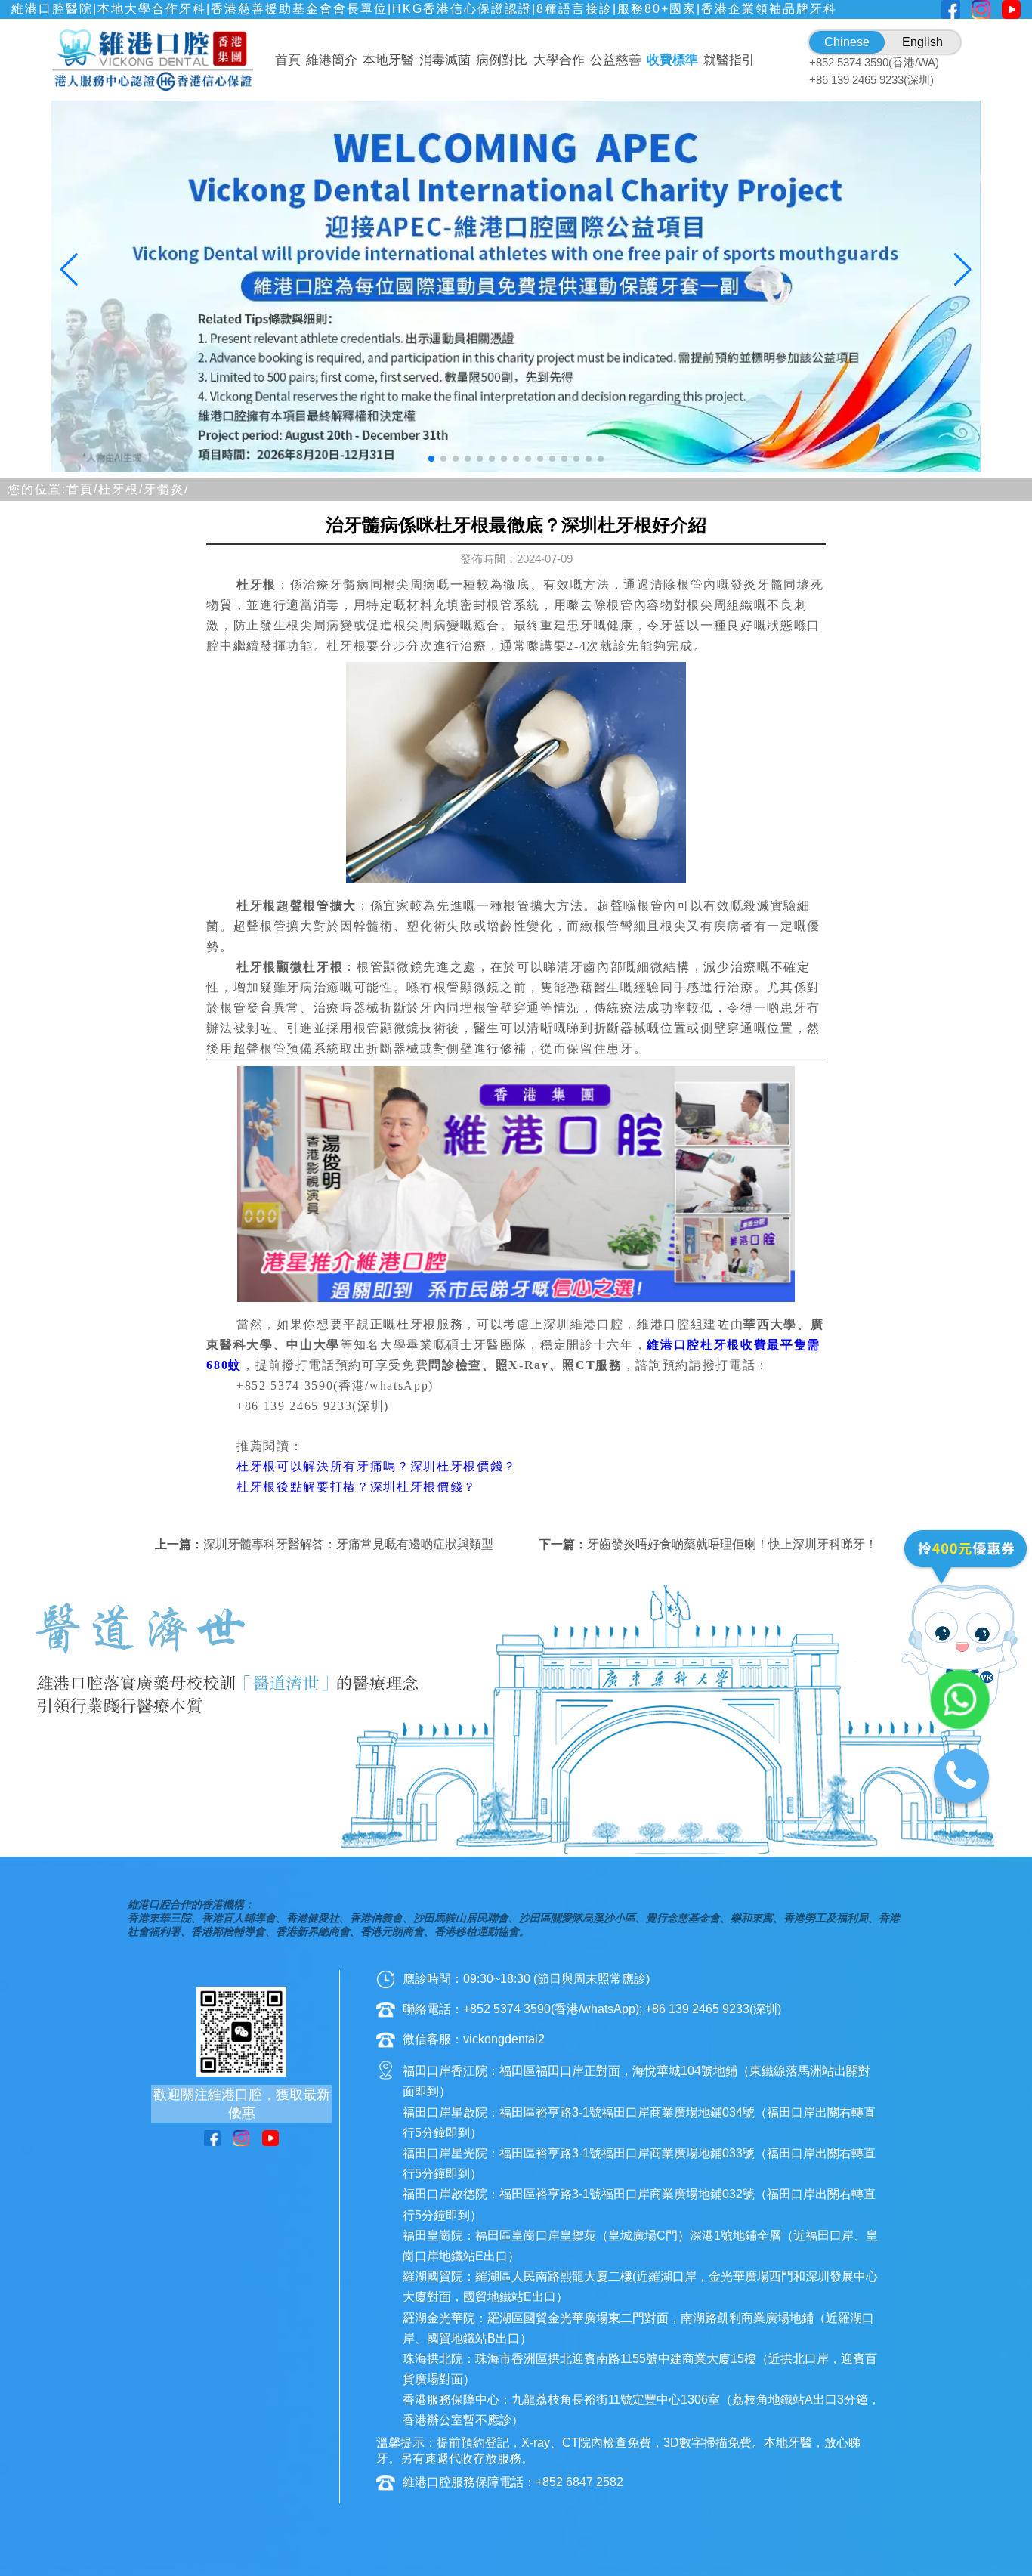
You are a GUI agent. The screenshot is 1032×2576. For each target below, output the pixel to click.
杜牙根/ (121, 489)
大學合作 (559, 60)
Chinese (847, 42)
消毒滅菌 (445, 60)
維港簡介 (332, 60)
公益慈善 (616, 60)
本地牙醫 (388, 60)
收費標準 (672, 60)
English (922, 42)
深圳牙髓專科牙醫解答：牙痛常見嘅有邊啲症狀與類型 (348, 1544)
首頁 (288, 60)
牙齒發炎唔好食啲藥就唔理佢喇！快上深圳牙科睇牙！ (732, 1544)
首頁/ (82, 489)
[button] (431, 459)
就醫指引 (729, 60)
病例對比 (502, 60)
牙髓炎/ (166, 489)
